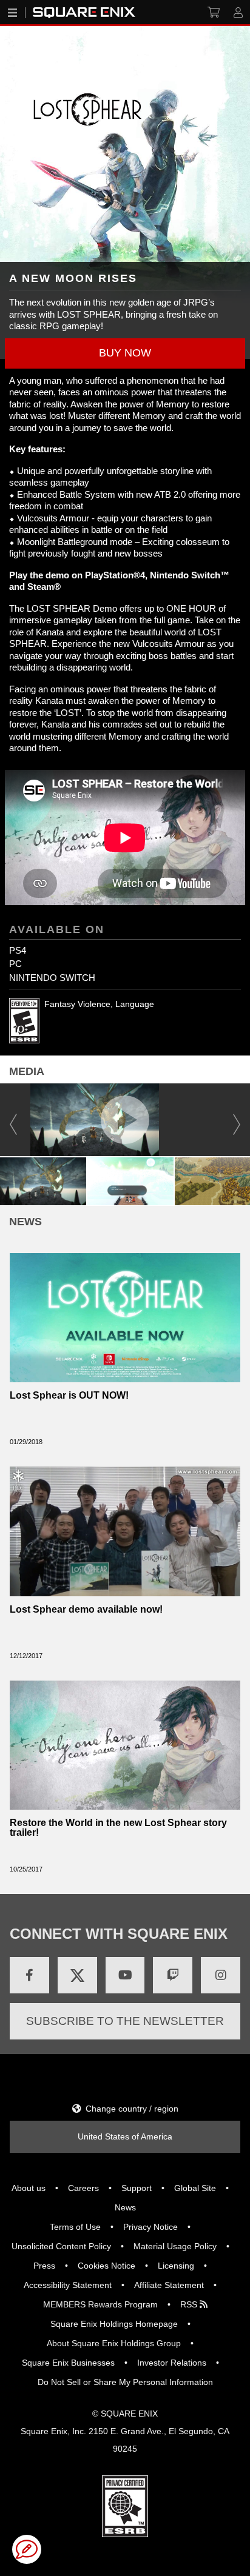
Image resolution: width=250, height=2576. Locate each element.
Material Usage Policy (175, 2246)
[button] (125, 353)
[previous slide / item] (13, 1119)
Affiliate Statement (169, 2285)
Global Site (195, 2188)
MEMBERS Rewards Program (100, 2304)
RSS (190, 2304)
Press (44, 2266)
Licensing (176, 2266)
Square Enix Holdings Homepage (114, 2324)
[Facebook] (29, 1975)
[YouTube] (125, 1975)
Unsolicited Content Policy (61, 2246)
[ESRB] (125, 2505)
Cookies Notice (106, 2266)
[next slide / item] (237, 1119)
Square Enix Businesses (68, 2363)
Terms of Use (75, 2227)
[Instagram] (221, 1975)
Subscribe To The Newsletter (125, 2021)
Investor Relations (172, 2363)
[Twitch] (173, 1975)
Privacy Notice (150, 2227)
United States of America (125, 2136)
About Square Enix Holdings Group (114, 2343)
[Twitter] (77, 1975)
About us (29, 2188)
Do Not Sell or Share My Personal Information (125, 2382)
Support (137, 2188)
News (125, 2207)
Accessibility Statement (68, 2285)
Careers (83, 2188)
